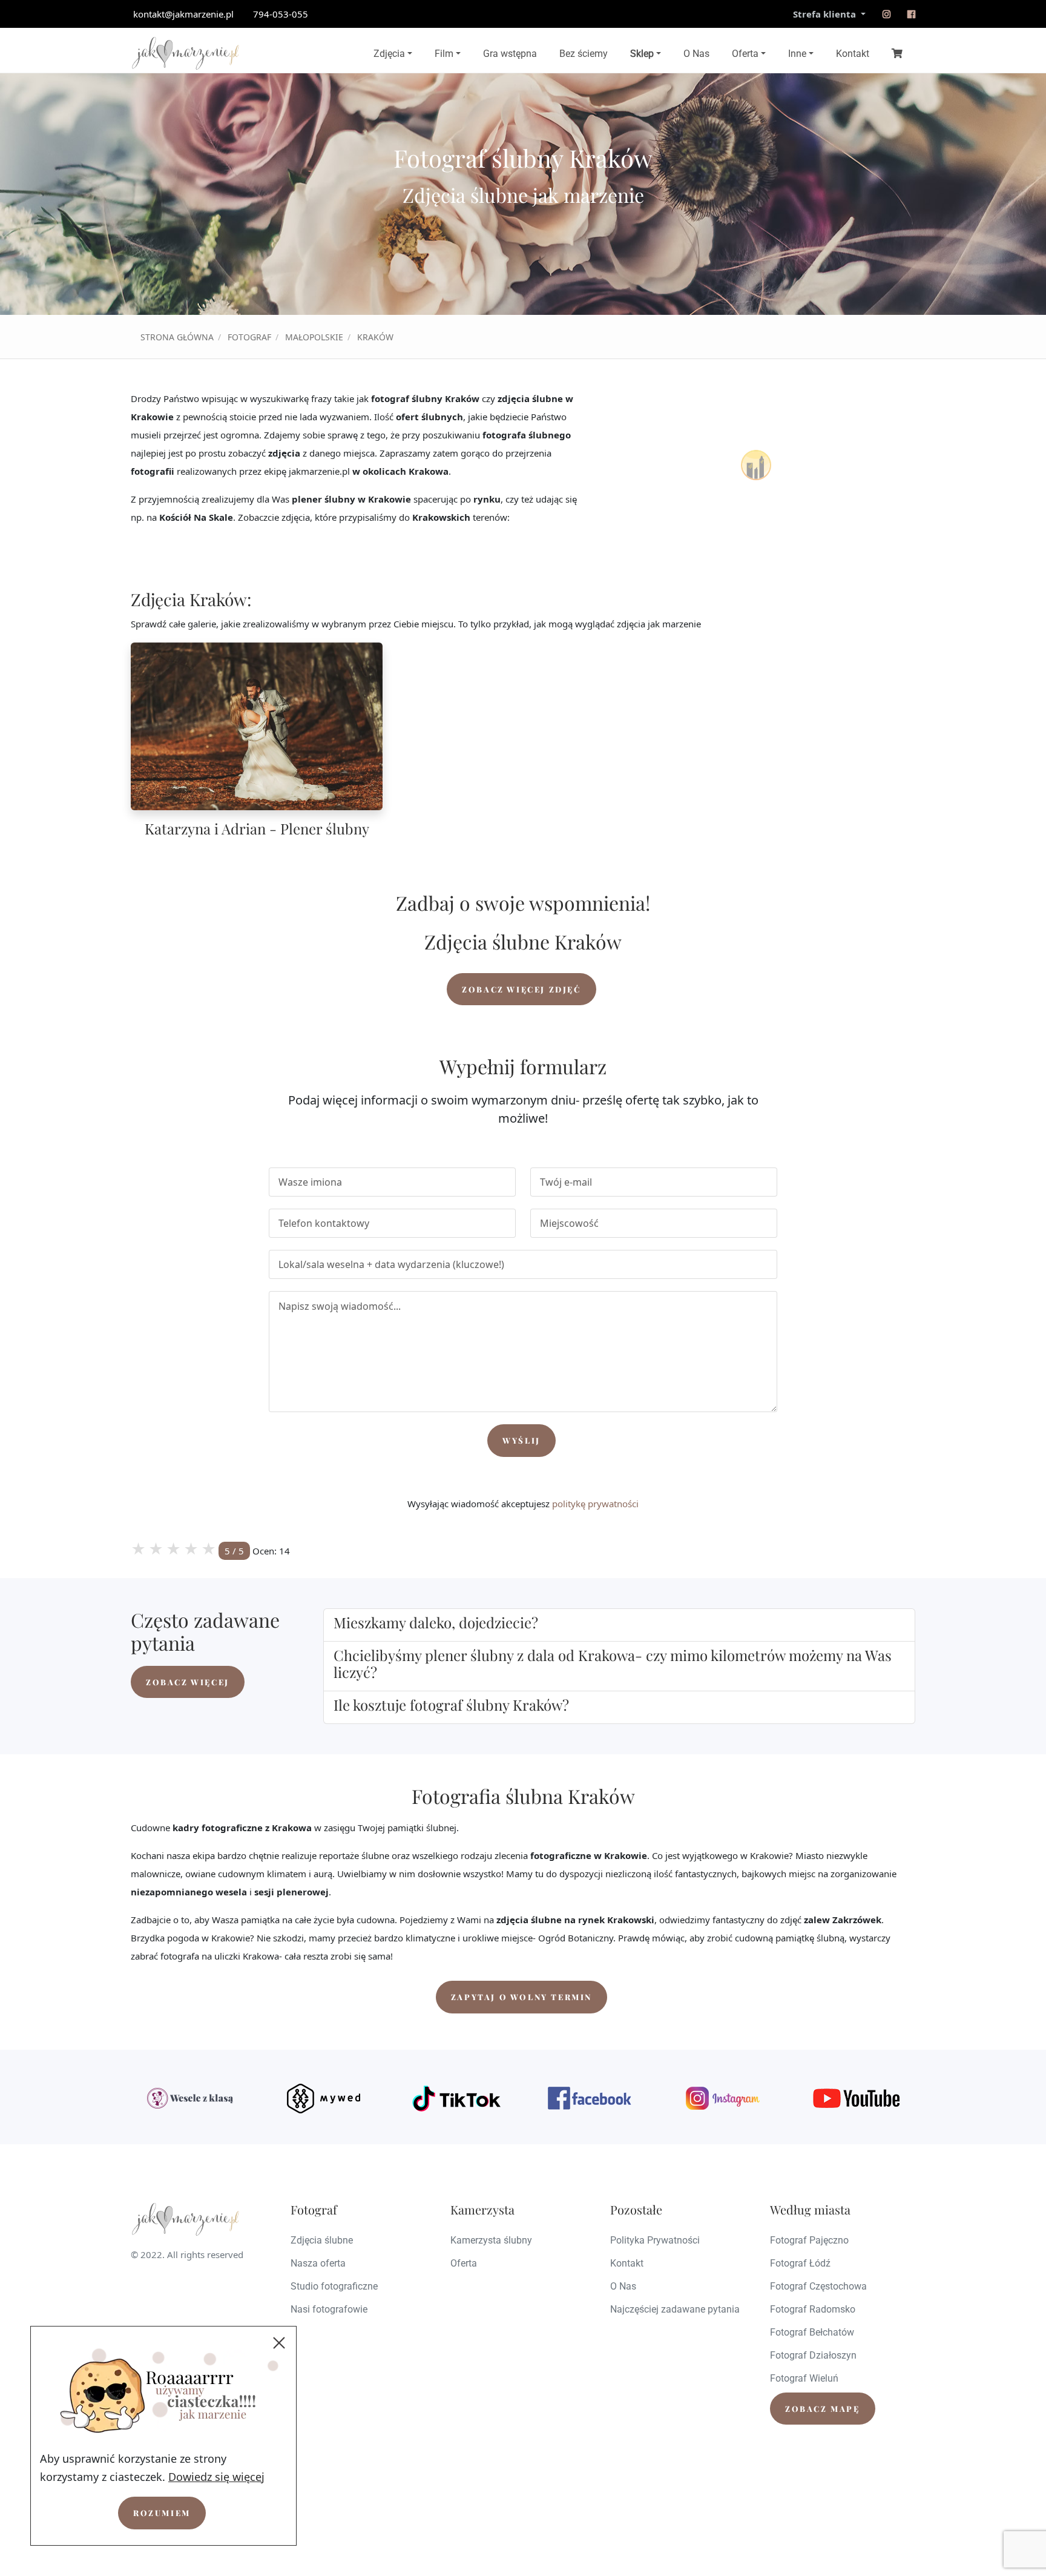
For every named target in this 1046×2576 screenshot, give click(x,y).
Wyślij (521, 1440)
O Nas (696, 54)
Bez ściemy (584, 54)
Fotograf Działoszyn (813, 2355)
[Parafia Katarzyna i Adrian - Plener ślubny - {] (257, 726)
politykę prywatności (595, 1504)
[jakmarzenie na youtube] (856, 2098)
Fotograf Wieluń (804, 2378)
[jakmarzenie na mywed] (323, 2098)
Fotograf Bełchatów (812, 2332)
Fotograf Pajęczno (809, 2240)
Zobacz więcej (188, 1682)
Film (444, 54)
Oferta (745, 54)
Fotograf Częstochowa (818, 2286)
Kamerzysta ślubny (491, 2240)
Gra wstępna (510, 54)
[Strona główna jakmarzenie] (185, 53)
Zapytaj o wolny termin (521, 1997)
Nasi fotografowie (329, 2309)
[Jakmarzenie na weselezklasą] (190, 2098)
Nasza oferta (318, 2263)
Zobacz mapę (823, 2409)
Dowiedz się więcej (216, 2477)
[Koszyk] (897, 53)
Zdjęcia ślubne (322, 2240)
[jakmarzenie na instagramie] (886, 14)
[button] (619, 1623)
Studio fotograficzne (334, 2286)
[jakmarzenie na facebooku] (911, 14)
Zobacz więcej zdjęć (521, 989)
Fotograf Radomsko (813, 2309)
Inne (797, 54)
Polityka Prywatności (655, 2240)
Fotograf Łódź (800, 2263)
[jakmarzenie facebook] (590, 2098)
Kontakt (853, 54)
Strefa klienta (826, 14)
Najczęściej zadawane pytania (675, 2309)
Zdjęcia (389, 54)
